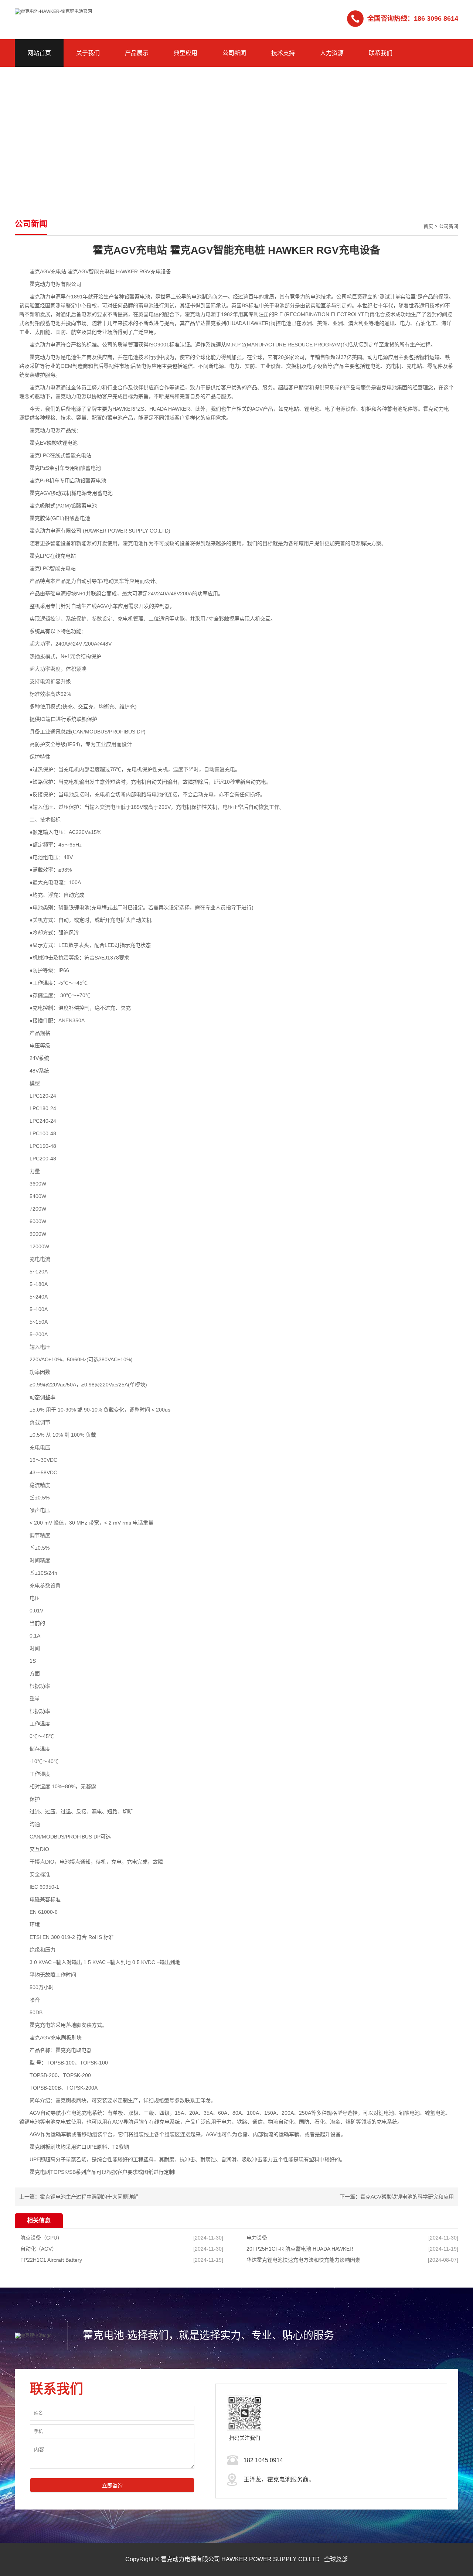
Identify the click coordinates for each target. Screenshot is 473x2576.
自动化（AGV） (39, 2249)
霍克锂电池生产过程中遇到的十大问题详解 (89, 2197)
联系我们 (381, 53)
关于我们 (88, 53)
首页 (428, 226)
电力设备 (257, 2238)
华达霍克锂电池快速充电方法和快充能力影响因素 (303, 2260)
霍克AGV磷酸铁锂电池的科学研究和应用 (407, 2197)
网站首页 (39, 53)
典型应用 (186, 53)
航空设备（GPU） (41, 2238)
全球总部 (336, 2559)
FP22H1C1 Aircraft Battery (51, 2260)
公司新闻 (234, 53)
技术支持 (283, 53)
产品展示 (137, 53)
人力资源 (332, 53)
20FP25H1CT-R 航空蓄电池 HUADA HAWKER (300, 2249)
